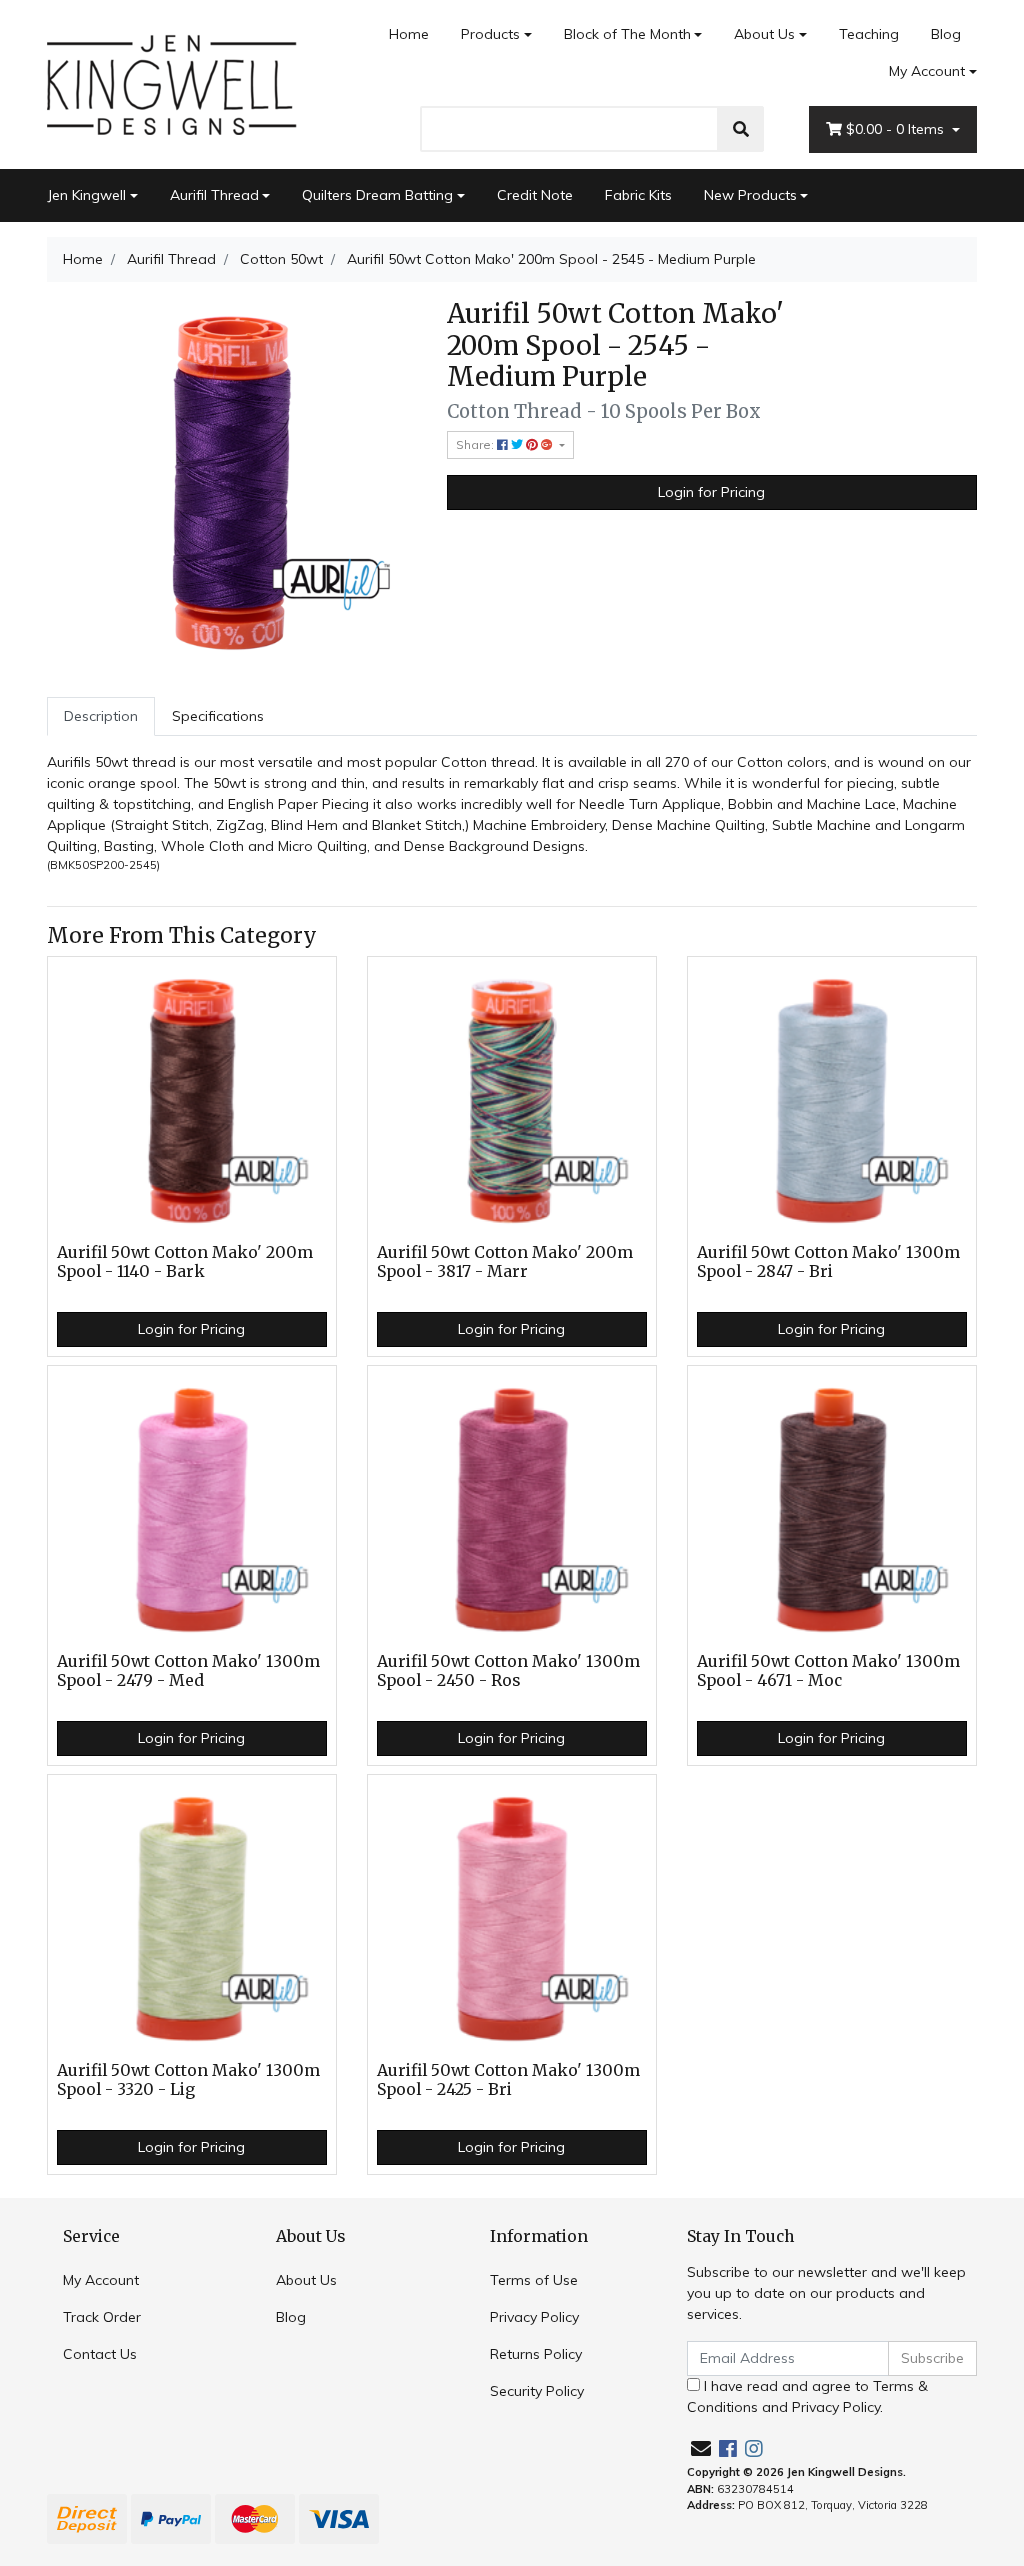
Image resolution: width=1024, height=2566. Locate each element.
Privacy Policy (534, 2317)
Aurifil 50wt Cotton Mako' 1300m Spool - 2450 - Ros (508, 1671)
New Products (750, 195)
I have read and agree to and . (807, 2396)
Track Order (102, 2317)
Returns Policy (536, 2354)
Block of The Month (627, 34)
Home (409, 34)
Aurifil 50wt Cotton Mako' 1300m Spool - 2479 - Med (188, 1671)
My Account (927, 71)
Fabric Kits (638, 195)
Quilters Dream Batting (377, 195)
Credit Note (535, 195)
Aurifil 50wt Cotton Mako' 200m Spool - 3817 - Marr (505, 1262)
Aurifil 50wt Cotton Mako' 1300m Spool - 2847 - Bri (828, 1262)
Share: (476, 444)
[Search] (741, 129)
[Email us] (701, 2448)
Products (490, 34)
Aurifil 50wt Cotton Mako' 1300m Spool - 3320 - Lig (188, 2080)
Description (101, 716)
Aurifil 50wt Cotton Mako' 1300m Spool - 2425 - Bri (508, 2080)
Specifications (218, 716)
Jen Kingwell (86, 195)
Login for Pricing (711, 492)
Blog (946, 34)
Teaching (869, 34)
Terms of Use (534, 2280)
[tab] (101, 716)
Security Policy (537, 2391)
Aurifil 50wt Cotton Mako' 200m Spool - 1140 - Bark (185, 1262)
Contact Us (100, 2354)
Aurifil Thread (214, 195)
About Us (764, 34)
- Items (897, 129)
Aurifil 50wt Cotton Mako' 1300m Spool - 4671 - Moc (828, 1671)
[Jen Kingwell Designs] (172, 83)
